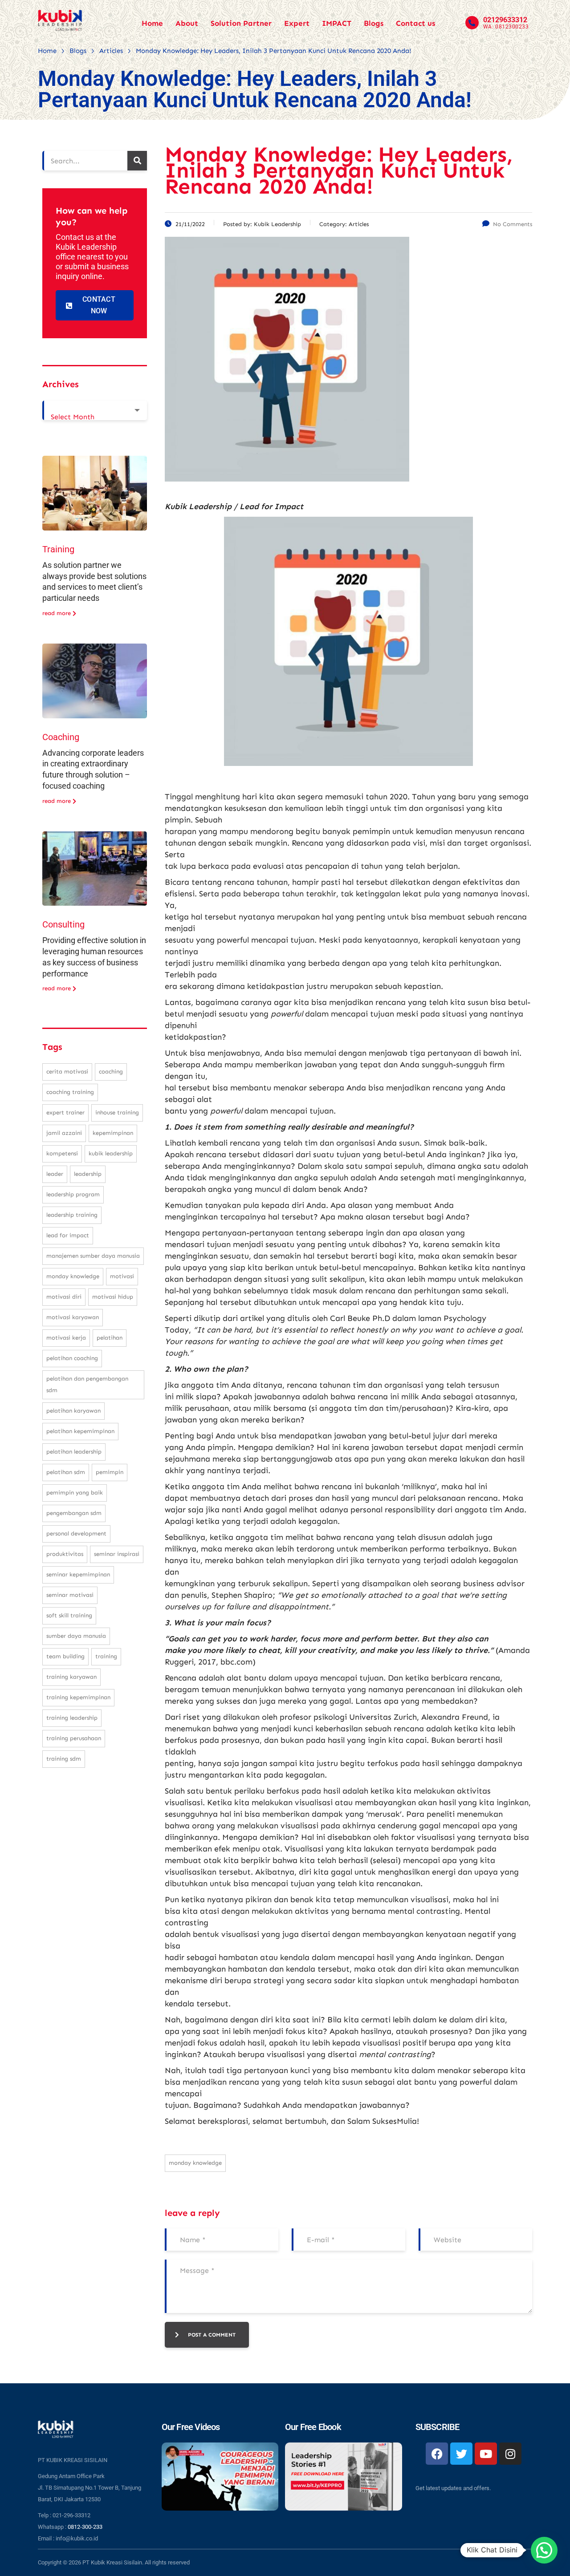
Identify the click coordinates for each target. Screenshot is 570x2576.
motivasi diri (64, 1297)
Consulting (63, 924)
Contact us (415, 23)
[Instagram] (510, 2454)
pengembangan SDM (74, 1513)
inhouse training (117, 1112)
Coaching (61, 737)
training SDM (64, 1759)
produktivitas (65, 1554)
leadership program (73, 1194)
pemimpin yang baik (75, 1493)
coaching (111, 1071)
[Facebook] (437, 2454)
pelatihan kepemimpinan (80, 1431)
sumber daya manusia (76, 1636)
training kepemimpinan (78, 1697)
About (187, 23)
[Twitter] (461, 2454)
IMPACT (337, 23)
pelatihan (110, 1338)
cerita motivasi (67, 1071)
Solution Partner (241, 23)
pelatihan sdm (66, 1472)
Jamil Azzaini (64, 1133)
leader (55, 1174)
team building (65, 1656)
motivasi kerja (66, 1338)
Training (58, 549)
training (106, 1656)
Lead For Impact (68, 1235)
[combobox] (95, 410)
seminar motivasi (70, 1595)
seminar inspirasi (117, 1554)
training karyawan (71, 1677)
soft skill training (69, 1615)
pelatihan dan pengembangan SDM (87, 1384)
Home (152, 23)
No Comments (513, 224)
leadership (88, 1174)
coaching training (70, 1092)
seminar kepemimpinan (78, 1574)
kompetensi (62, 1153)
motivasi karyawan (73, 1317)
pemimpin (110, 1472)
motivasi (122, 1276)
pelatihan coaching (72, 1358)
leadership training (72, 1215)
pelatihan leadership (74, 1452)
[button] (544, 2550)
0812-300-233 (85, 2527)
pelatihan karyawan (73, 1411)
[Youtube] (486, 2454)
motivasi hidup (113, 1297)
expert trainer (65, 1112)
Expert (297, 23)
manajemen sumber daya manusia (93, 1256)
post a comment (212, 2335)
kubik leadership (111, 1153)
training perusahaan (74, 1738)
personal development (76, 1533)
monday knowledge (195, 2163)
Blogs (374, 23)
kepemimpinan (113, 1133)
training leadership (72, 1718)
